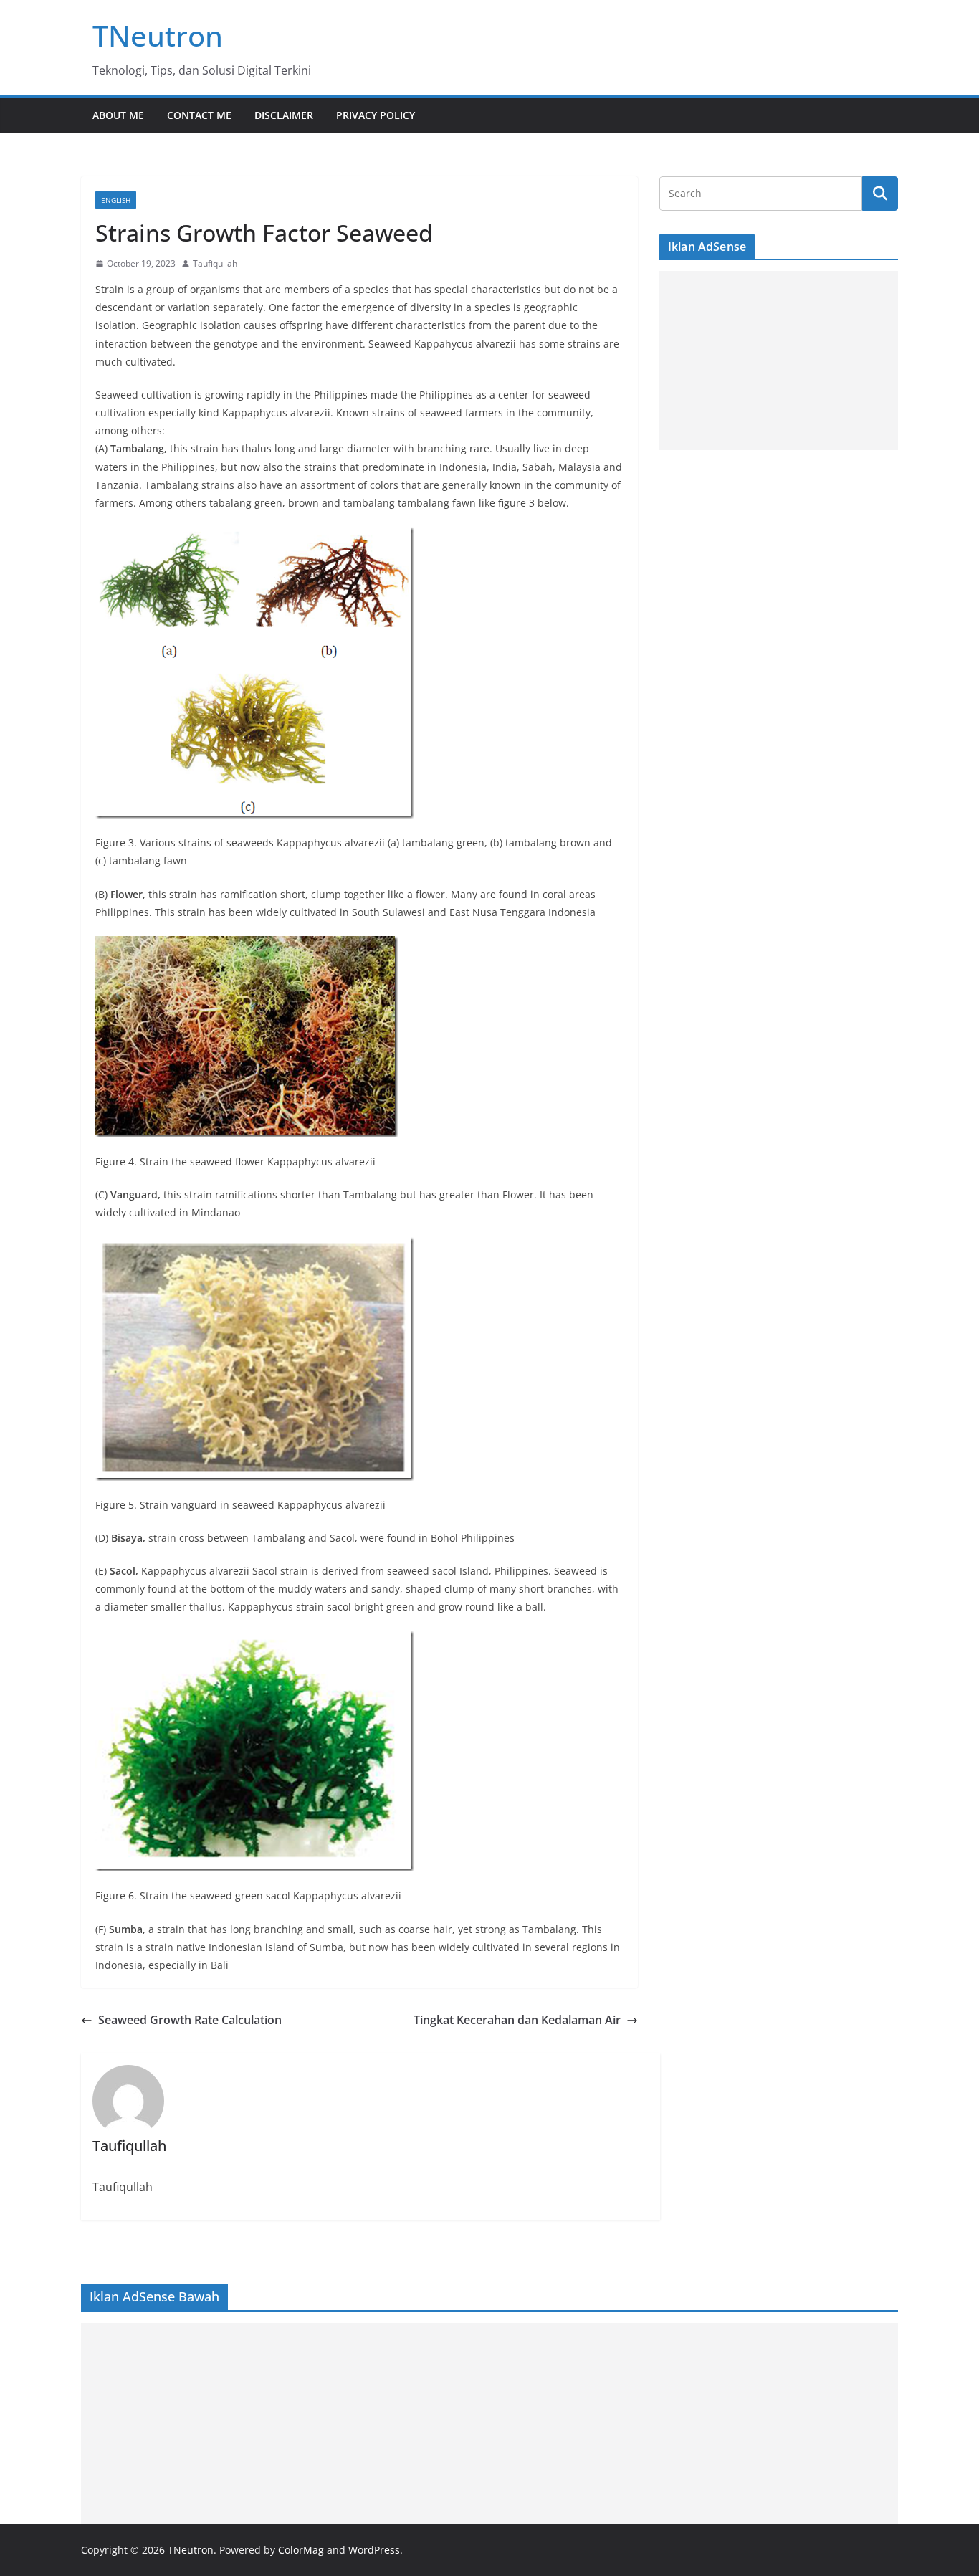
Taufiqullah (215, 263)
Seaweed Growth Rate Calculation (190, 2020)
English (116, 200)
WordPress (374, 2550)
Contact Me (199, 115)
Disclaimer (284, 115)
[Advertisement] (779, 361)
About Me (118, 115)
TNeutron (158, 35)
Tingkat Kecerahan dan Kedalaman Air (517, 2020)
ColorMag (301, 2550)
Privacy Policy (376, 115)
